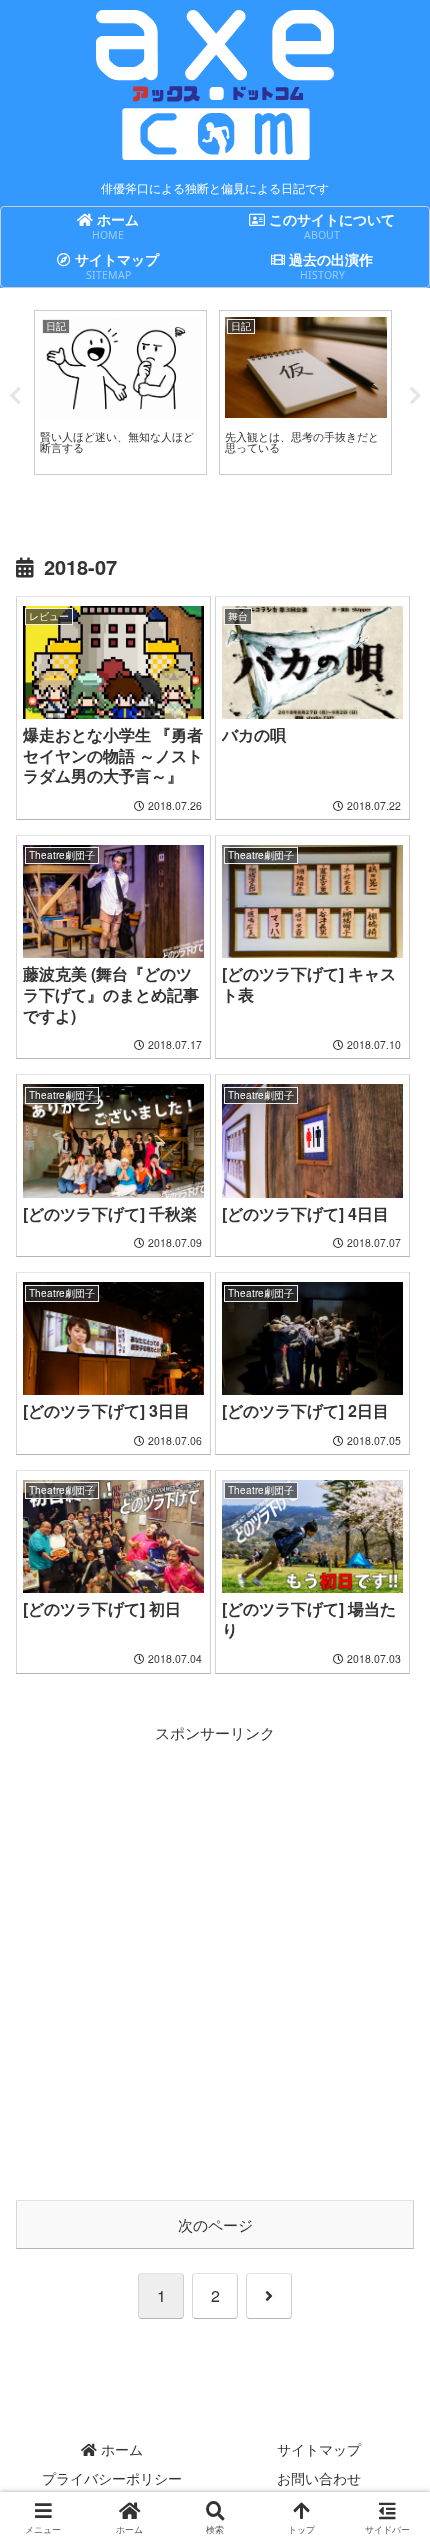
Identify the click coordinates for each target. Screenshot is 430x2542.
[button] (388, 2434)
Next (415, 396)
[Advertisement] (215, 1961)
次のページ (215, 2224)
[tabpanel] (120, 392)
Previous (15, 396)
